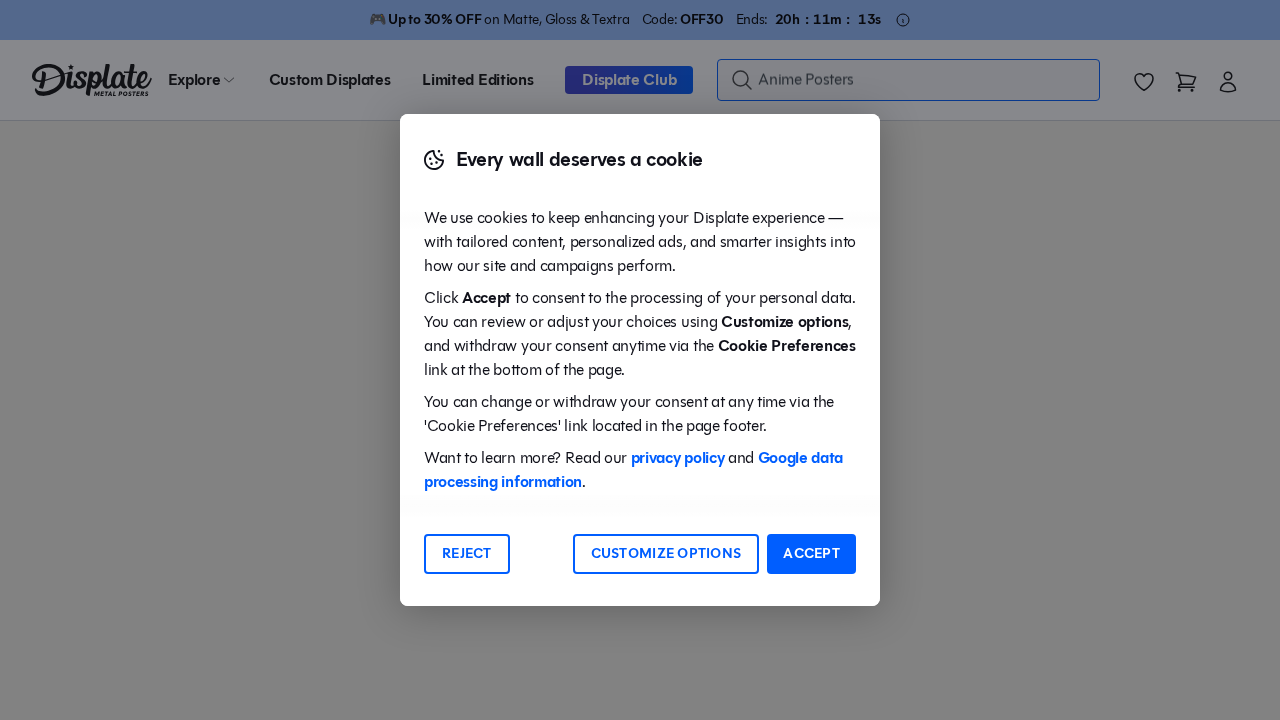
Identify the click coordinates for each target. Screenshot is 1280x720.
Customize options (666, 553)
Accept (811, 553)
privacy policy (678, 457)
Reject (467, 553)
